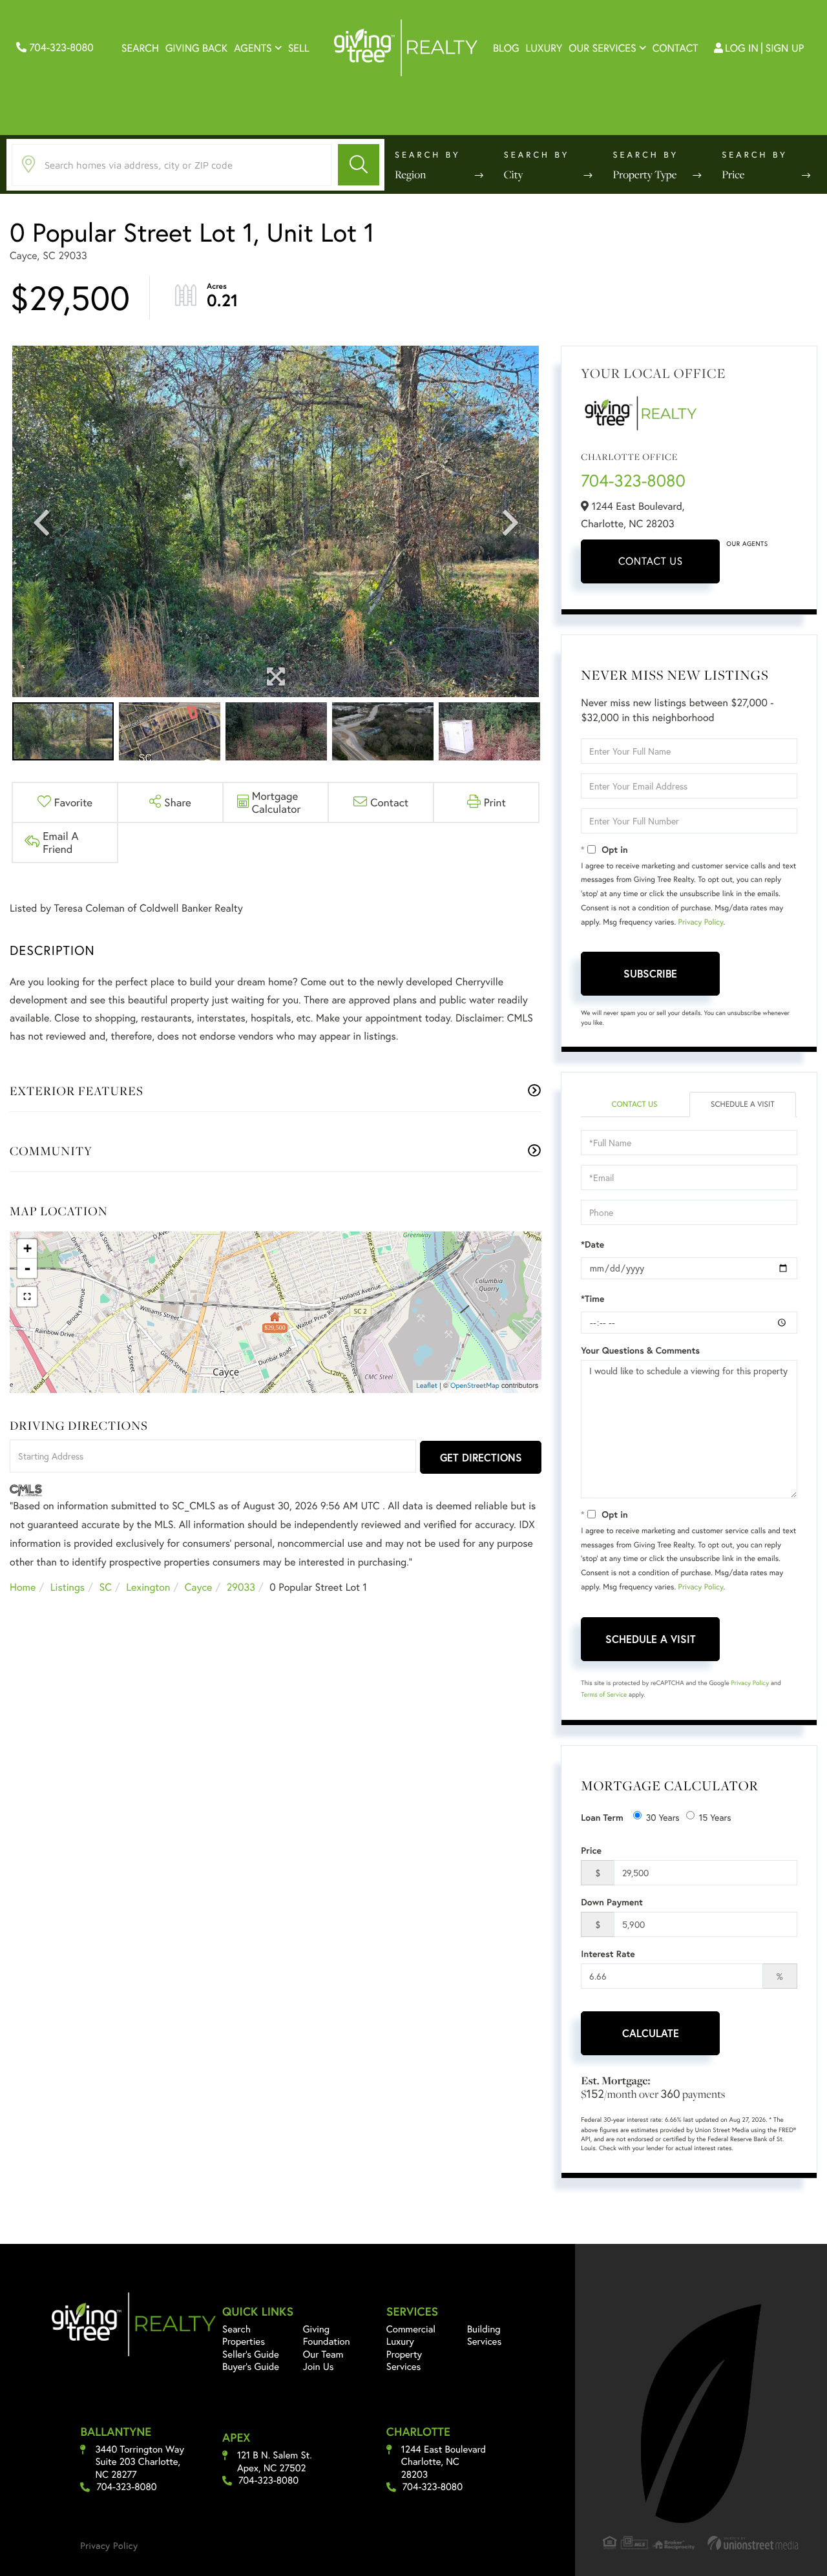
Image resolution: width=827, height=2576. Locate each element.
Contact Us (651, 561)
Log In (742, 48)
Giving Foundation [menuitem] (327, 2336)
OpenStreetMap (475, 1386)
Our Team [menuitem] (323, 2354)
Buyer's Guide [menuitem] (251, 2367)
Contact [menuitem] (675, 48)
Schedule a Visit (743, 1105)
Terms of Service (604, 1694)
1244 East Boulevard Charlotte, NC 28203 (444, 2462)
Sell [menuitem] (299, 48)
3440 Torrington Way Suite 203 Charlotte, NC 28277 (140, 2462)
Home (23, 1587)
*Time (592, 1299)
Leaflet (427, 1386)
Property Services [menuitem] (404, 2361)
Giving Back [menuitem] (196, 48)
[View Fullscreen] (27, 1297)
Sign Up (785, 48)
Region (410, 174)
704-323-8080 (60, 47)
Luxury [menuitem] (544, 48)
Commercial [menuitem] (411, 2329)
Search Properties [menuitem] (244, 2336)
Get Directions (481, 1457)
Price (733, 174)
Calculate (651, 2033)
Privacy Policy (701, 922)
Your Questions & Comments (640, 1350)
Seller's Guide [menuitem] (251, 2354)
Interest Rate (608, 1954)
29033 (241, 1587)
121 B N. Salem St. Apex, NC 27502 (275, 2462)
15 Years (715, 1817)
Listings (68, 1587)
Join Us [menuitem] (319, 2367)
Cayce (199, 1587)
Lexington (148, 1587)
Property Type (645, 174)
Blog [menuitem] (506, 48)
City (514, 174)
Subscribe (650, 973)
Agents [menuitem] (253, 48)
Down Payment (612, 1902)
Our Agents (747, 544)
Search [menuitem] (140, 48)
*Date (592, 1244)
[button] (359, 165)
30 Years (663, 1817)
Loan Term (602, 1817)
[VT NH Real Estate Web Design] (753, 2543)
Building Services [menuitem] (485, 2336)
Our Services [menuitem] (602, 48)
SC (106, 1587)
